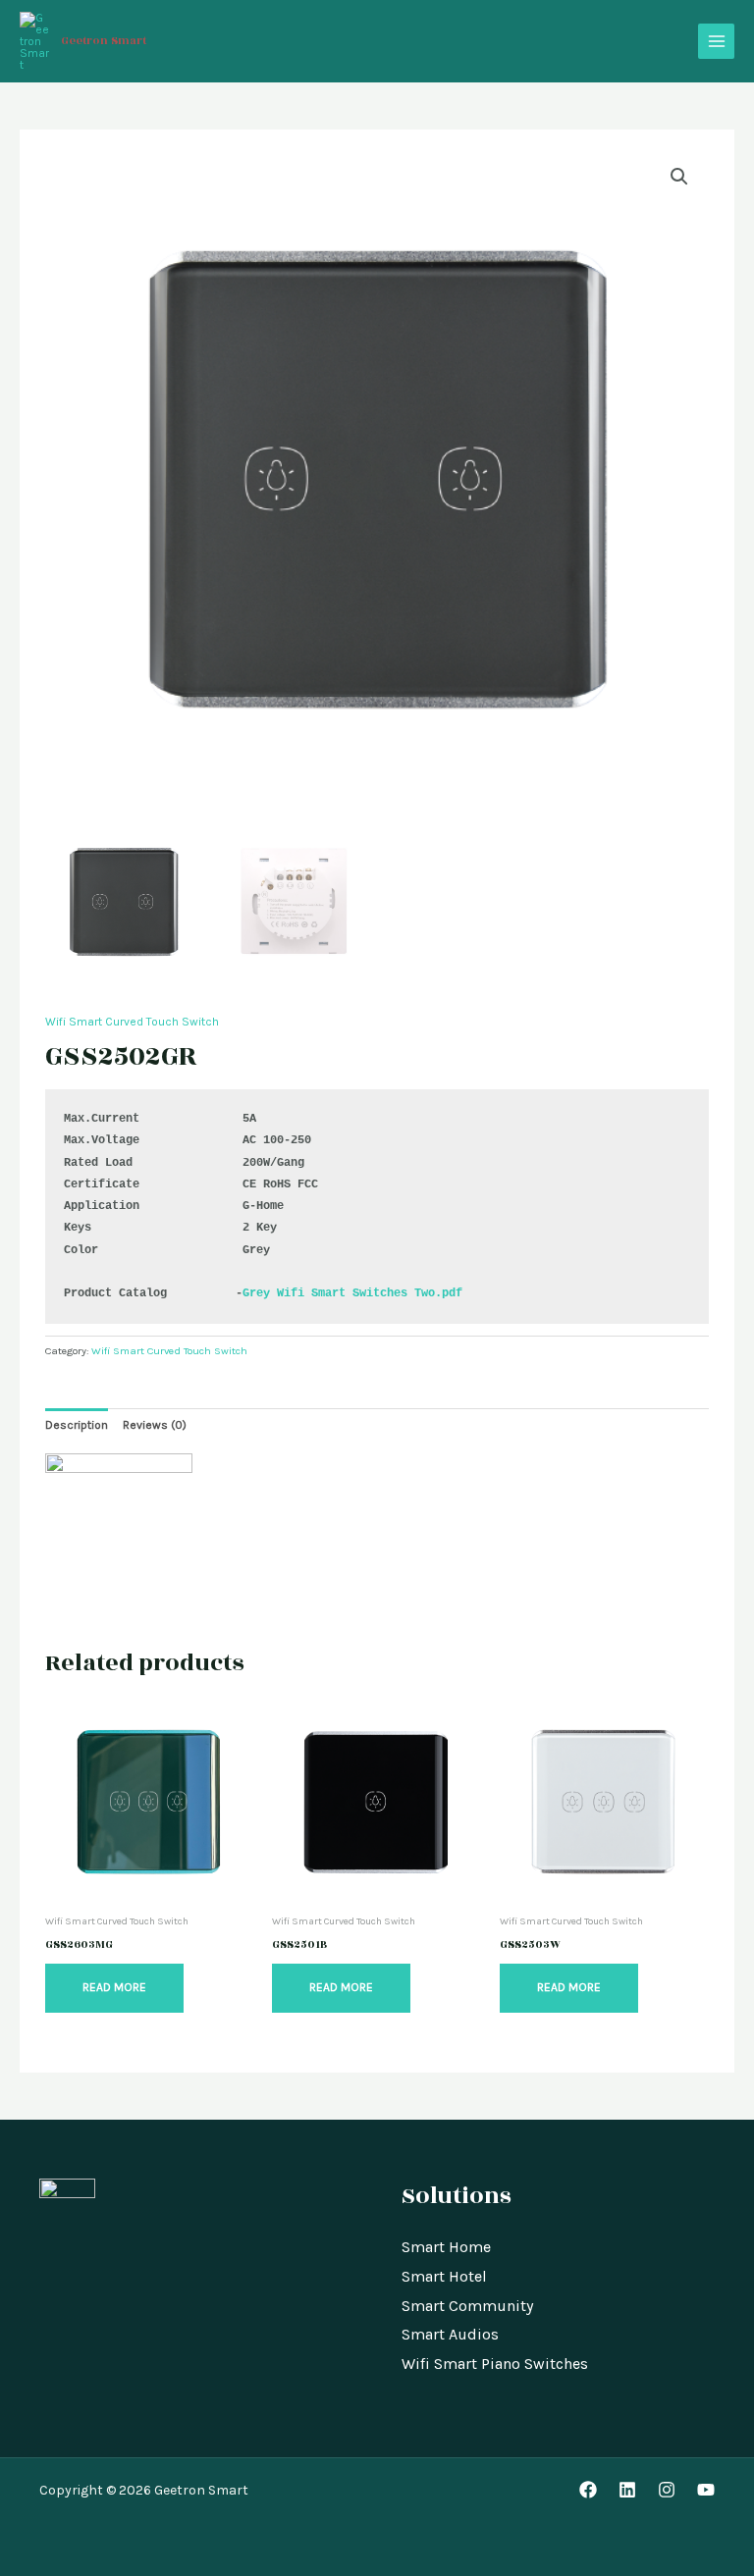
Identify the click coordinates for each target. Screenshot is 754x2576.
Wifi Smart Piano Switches (495, 2364)
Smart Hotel (444, 2276)
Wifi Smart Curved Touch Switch (132, 1022)
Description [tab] (77, 1425)
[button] (679, 177)
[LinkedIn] (627, 2490)
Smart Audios (450, 2334)
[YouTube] (706, 2490)
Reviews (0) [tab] (155, 1425)
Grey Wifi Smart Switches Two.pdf (352, 1293)
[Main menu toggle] (716, 42)
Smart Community (467, 2306)
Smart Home (446, 2247)
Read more (114, 1987)
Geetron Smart (104, 41)
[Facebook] (588, 2490)
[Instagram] (667, 2490)
